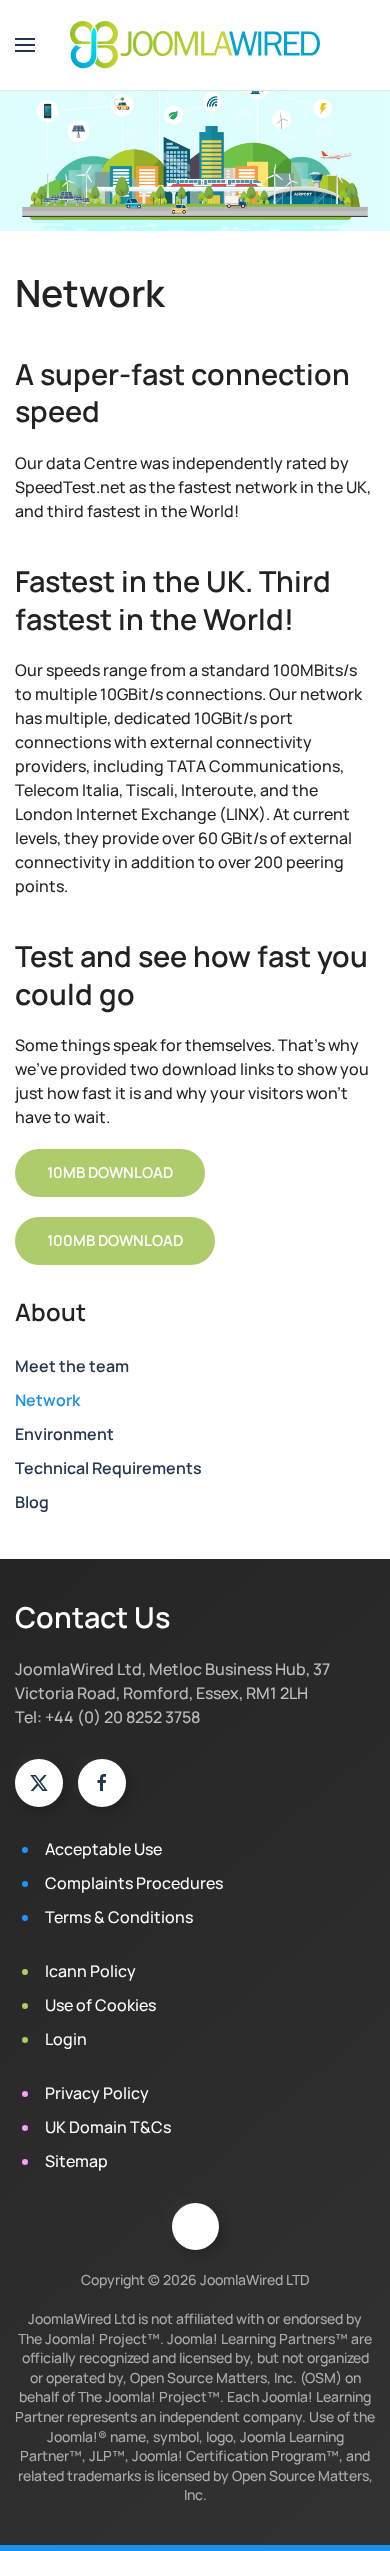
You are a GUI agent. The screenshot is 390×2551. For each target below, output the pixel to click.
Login (66, 2039)
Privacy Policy (97, 2093)
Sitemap (76, 2161)
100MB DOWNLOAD (115, 1240)
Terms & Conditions (119, 1917)
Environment (64, 1434)
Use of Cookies (100, 2005)
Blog (32, 1502)
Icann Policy (90, 1971)
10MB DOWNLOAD (110, 1172)
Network (47, 1400)
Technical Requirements (108, 1468)
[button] (25, 45)
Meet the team (72, 1366)
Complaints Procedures (134, 1883)
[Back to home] (195, 45)
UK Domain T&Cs (108, 2127)
